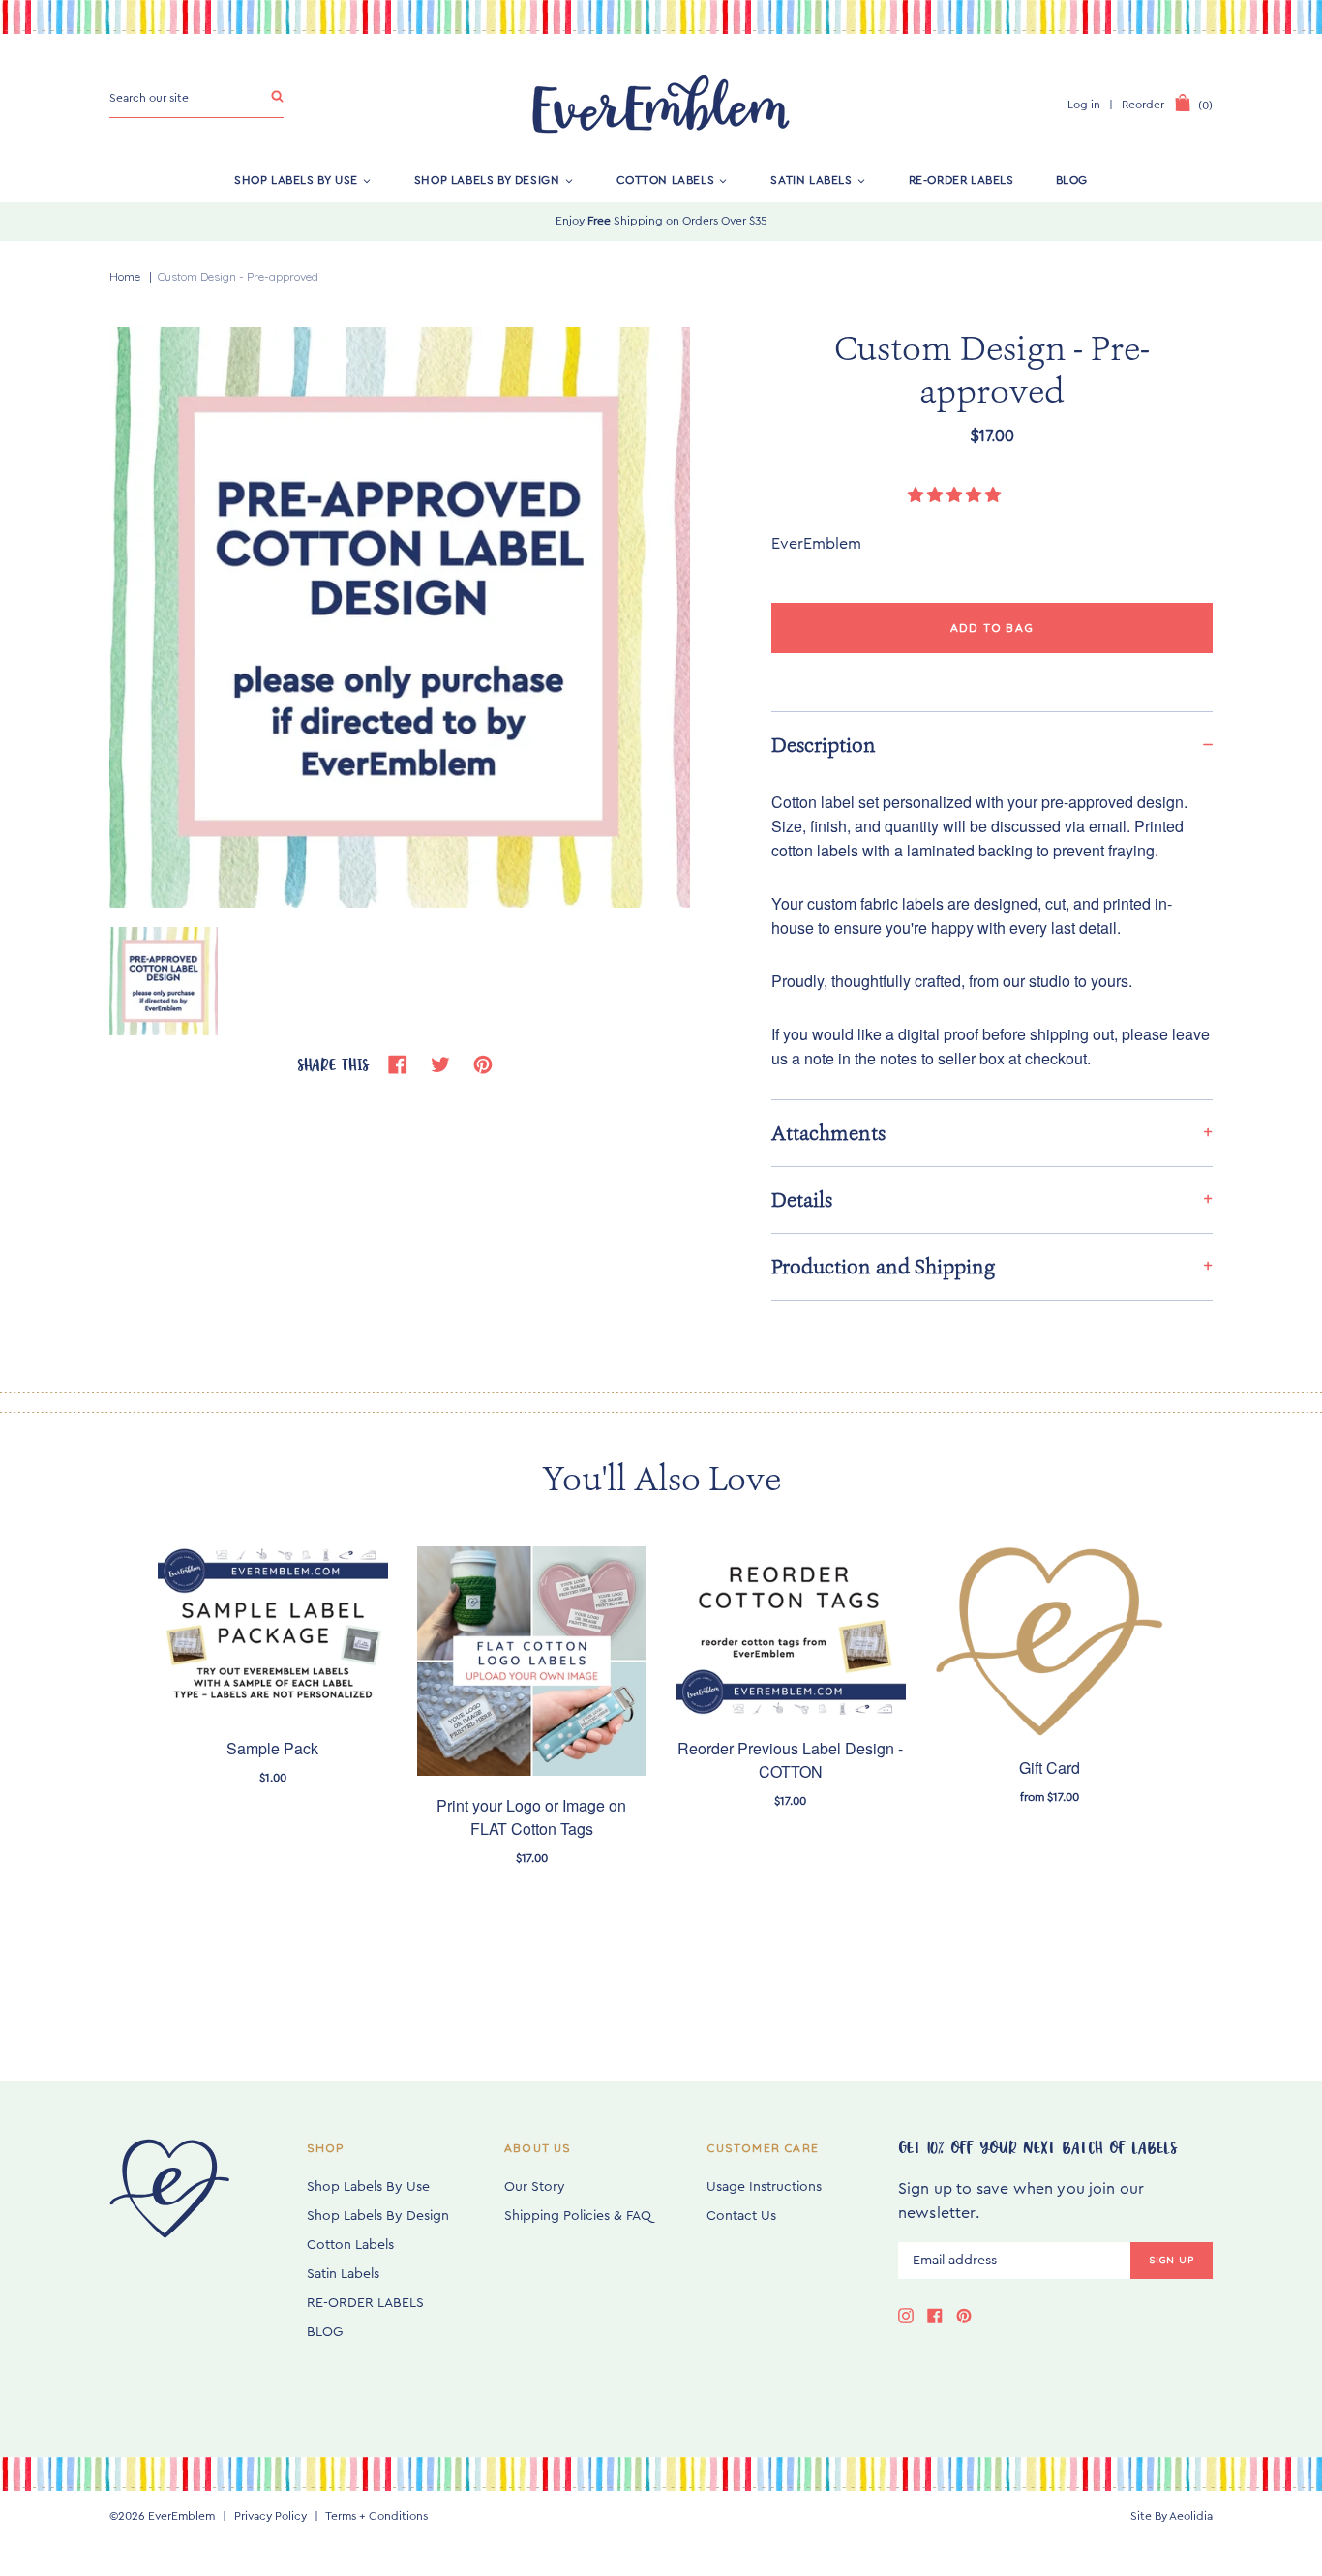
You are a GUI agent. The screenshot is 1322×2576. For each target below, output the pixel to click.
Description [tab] (824, 745)
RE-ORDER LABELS (961, 180)
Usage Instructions (764, 2187)
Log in (1084, 105)
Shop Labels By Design (487, 180)
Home (125, 276)
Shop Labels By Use (296, 180)
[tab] (992, 1133)
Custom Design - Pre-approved (238, 276)
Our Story (535, 2187)
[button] (956, 495)
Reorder (1143, 105)
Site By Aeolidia (1172, 2516)
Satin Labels (811, 180)
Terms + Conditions (376, 2516)
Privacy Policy (270, 2516)
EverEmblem (181, 2516)
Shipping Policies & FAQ (578, 2216)
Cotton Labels (666, 180)
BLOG (1072, 180)
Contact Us (741, 2216)
